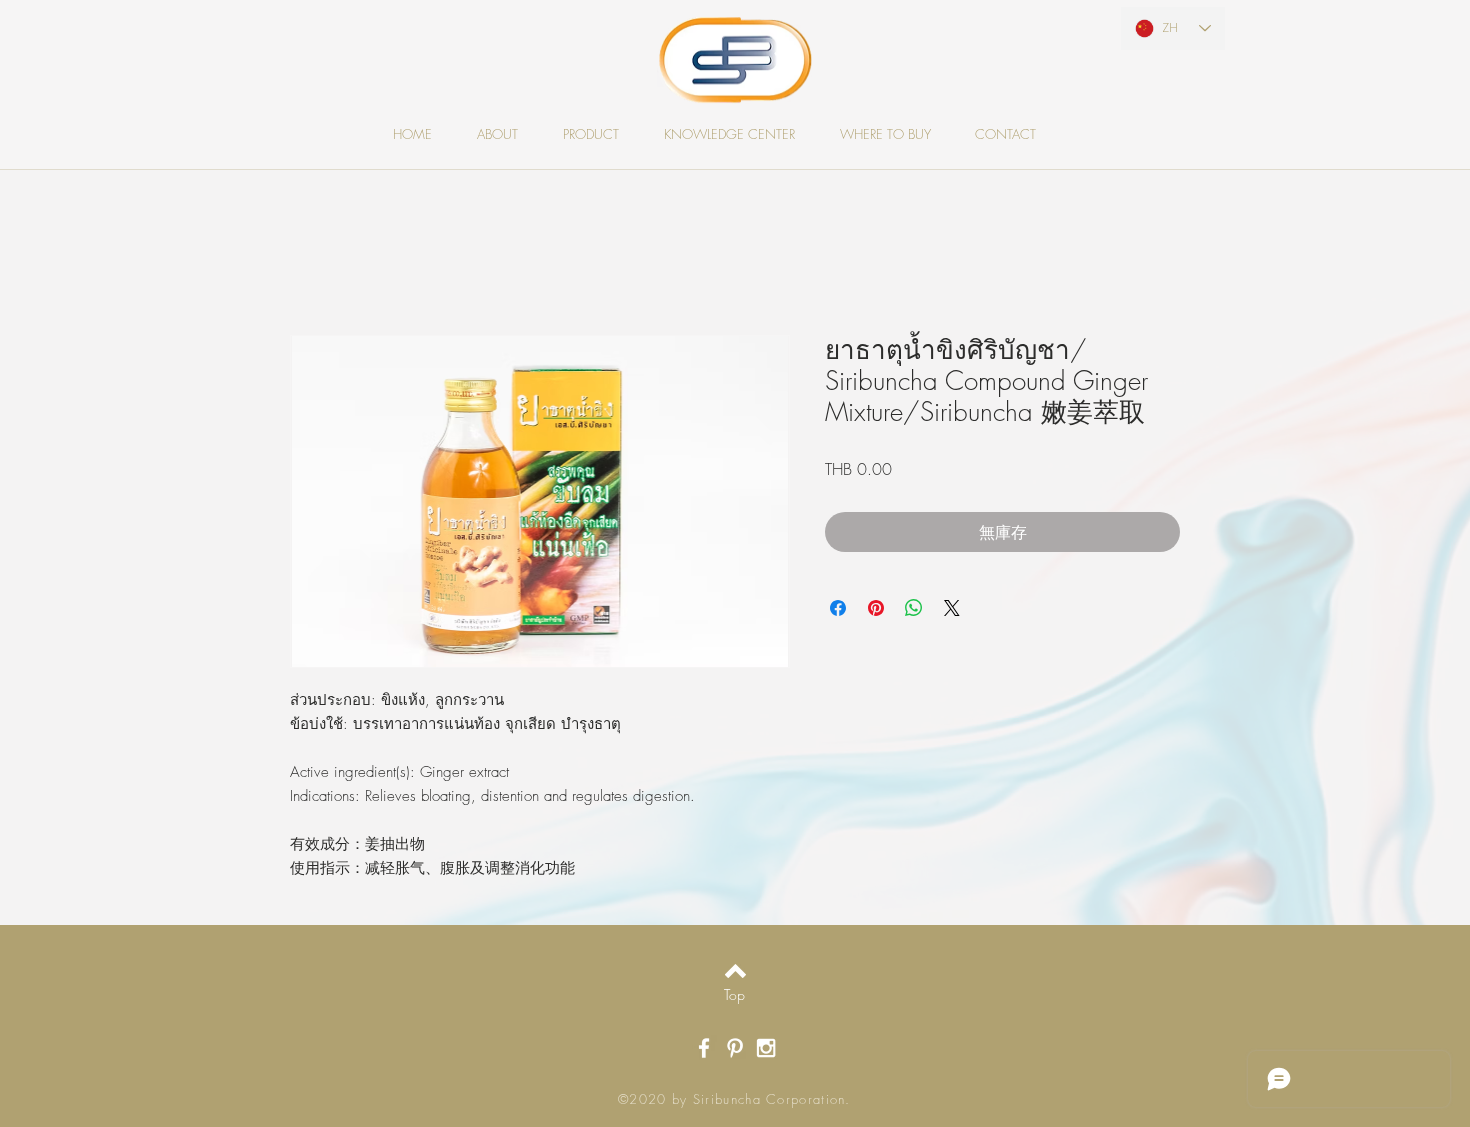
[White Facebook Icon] (704, 1050)
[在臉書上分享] (838, 610)
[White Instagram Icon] (766, 1050)
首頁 (306, 265)
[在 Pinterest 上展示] (876, 610)
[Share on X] (952, 610)
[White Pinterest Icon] (735, 1050)
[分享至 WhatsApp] (914, 610)
